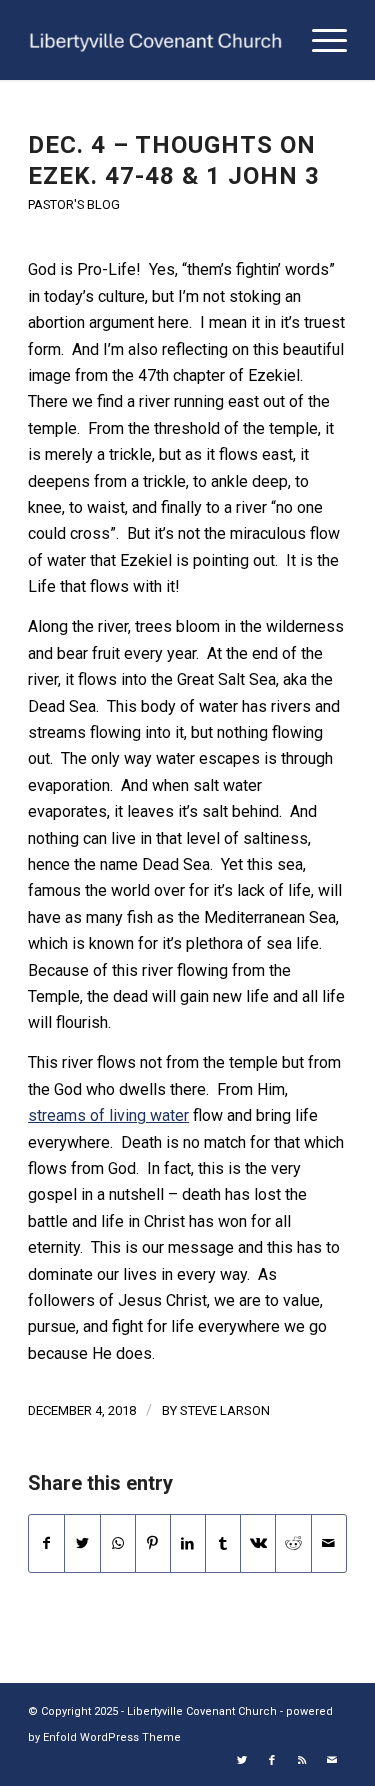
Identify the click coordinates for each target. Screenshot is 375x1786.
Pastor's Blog (74, 204)
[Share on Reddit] (293, 1543)
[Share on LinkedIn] (188, 1543)
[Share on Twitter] (82, 1543)
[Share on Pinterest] (153, 1543)
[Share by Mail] (329, 1543)
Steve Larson (225, 1410)
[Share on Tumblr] (223, 1543)
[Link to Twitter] (242, 1761)
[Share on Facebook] (46, 1543)
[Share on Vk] (258, 1543)
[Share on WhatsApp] (118, 1543)
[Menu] (319, 40)
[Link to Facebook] (272, 1761)
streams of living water (108, 1115)
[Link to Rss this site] (302, 1761)
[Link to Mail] (332, 1761)
